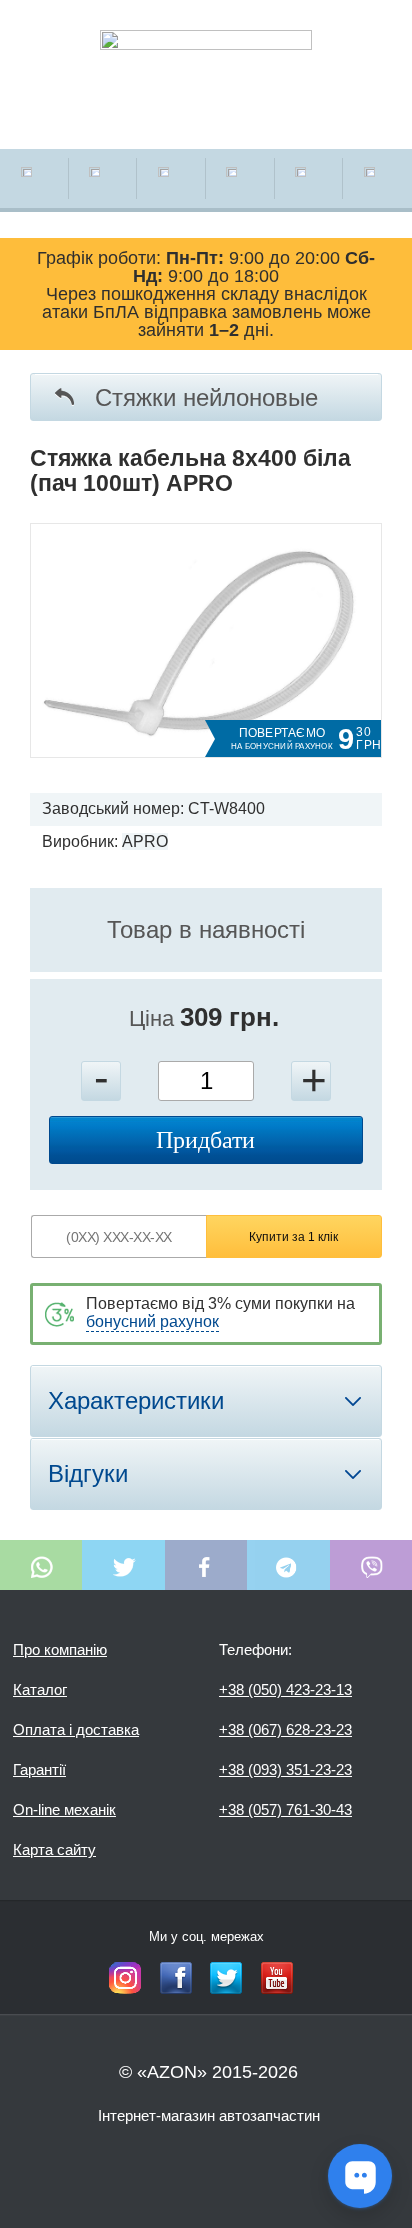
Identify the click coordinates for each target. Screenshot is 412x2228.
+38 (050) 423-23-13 (285, 1689)
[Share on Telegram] (288, 1565)
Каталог (40, 1689)
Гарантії (39, 1769)
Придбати (205, 1140)
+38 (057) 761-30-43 (285, 1809)
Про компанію (60, 1649)
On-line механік (64, 1809)
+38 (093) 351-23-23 (285, 1769)
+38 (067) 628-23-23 (285, 1729)
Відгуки (88, 1473)
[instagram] (125, 1978)
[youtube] (277, 1978)
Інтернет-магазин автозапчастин (209, 2115)
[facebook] (176, 1978)
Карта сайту (54, 1849)
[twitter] (226, 1978)
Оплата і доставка (76, 1729)
